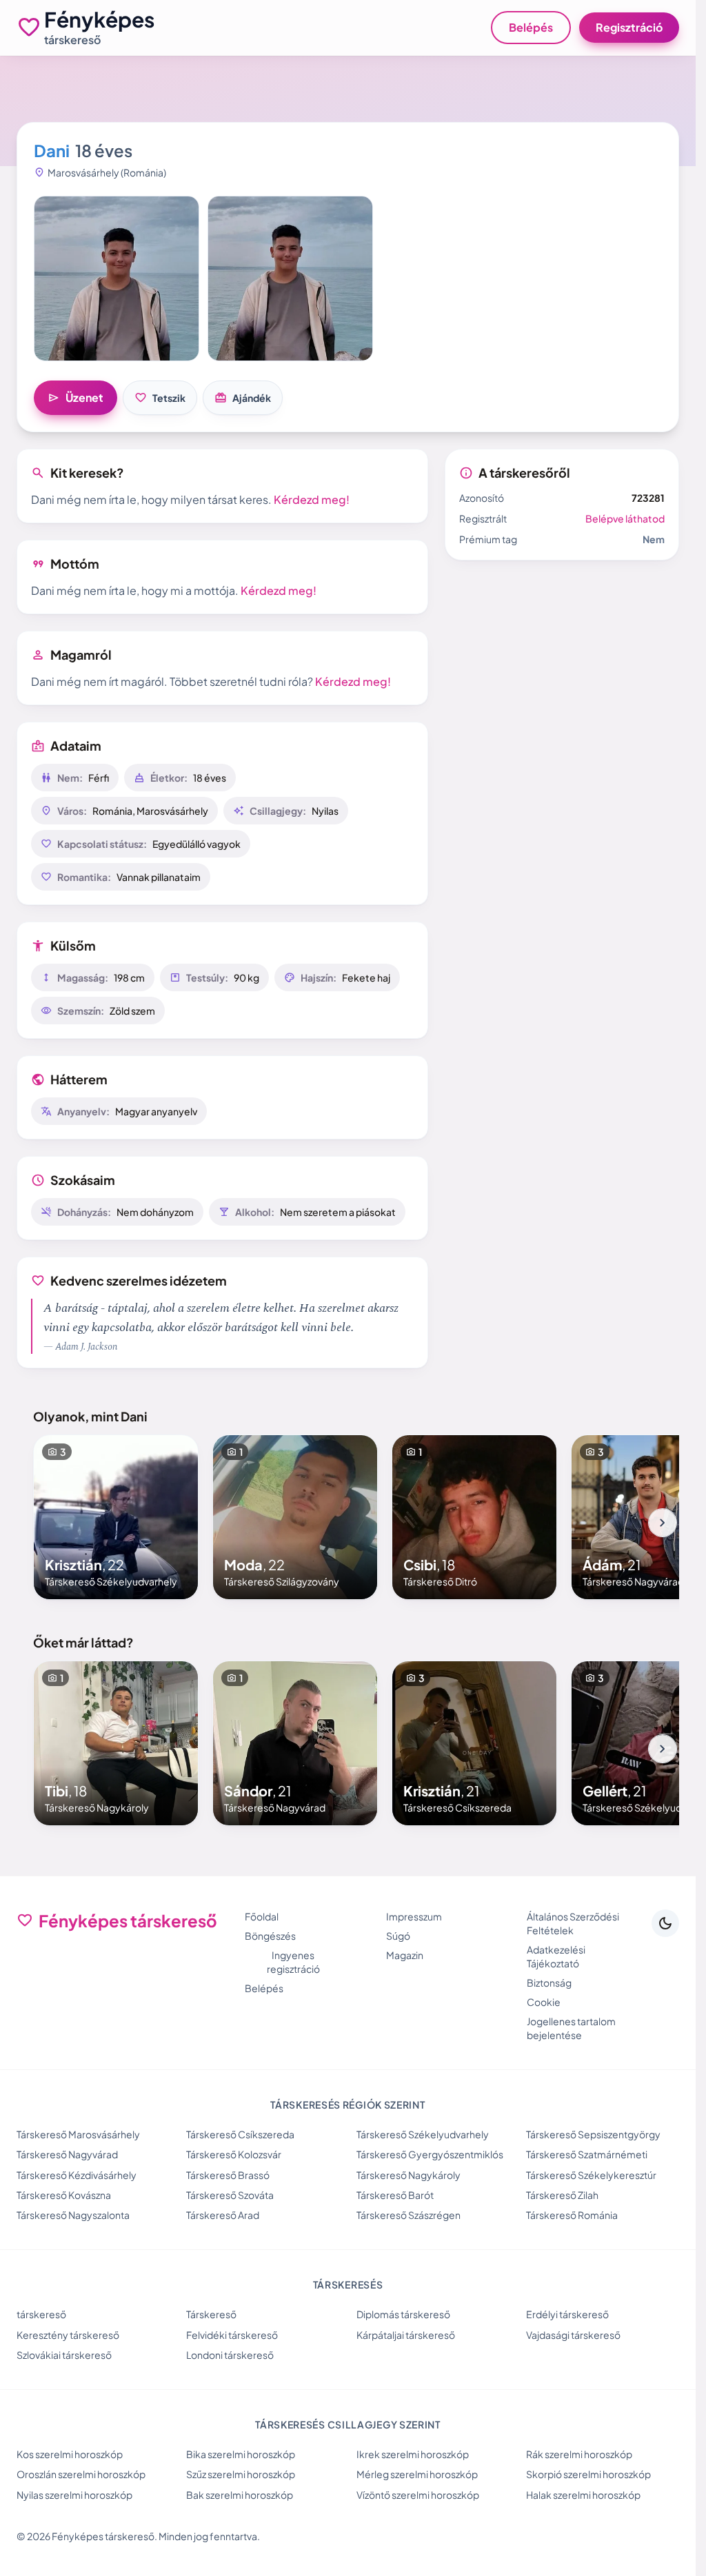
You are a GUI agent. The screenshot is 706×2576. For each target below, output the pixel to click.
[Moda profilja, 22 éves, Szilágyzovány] (295, 1517)
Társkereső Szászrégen (409, 2215)
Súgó (398, 1936)
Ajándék (243, 398)
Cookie (544, 2002)
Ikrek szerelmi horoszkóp (413, 2454)
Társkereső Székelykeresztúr (591, 2175)
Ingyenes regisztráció (293, 1962)
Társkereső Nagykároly (409, 2175)
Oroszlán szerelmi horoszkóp (81, 2474)
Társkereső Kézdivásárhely (77, 2175)
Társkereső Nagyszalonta (73, 2215)
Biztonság (549, 1982)
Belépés (531, 27)
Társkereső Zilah (562, 2195)
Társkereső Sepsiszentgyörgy (593, 2134)
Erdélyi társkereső (567, 2314)
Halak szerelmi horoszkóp (583, 2495)
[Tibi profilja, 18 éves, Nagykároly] (116, 1743)
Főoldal (262, 1916)
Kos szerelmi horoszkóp (70, 2454)
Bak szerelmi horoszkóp (240, 2495)
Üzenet (75, 398)
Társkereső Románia (572, 2215)
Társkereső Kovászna (64, 2195)
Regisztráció (629, 27)
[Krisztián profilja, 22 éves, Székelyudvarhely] (116, 1517)
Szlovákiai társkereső (64, 2355)
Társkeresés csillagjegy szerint (348, 2424)
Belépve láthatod (625, 518)
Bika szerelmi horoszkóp (241, 2454)
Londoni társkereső (230, 2355)
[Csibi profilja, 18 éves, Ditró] (474, 1517)
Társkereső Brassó (228, 2175)
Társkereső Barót (395, 2195)
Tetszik (160, 398)
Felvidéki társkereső (232, 2335)
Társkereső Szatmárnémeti (587, 2154)
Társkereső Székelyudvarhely (423, 2134)
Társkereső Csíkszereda (240, 2134)
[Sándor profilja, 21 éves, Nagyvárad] (295, 1743)
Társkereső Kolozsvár (234, 2154)
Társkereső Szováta (230, 2195)
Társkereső (211, 2314)
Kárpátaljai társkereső (406, 2335)
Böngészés (270, 1936)
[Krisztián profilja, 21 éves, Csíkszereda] (474, 1743)
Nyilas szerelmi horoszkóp (74, 2495)
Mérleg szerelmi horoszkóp (417, 2474)
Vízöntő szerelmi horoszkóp (418, 2495)
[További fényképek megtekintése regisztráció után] (117, 278)
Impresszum (414, 1916)
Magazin (405, 1955)
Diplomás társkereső (403, 2314)
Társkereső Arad (223, 2215)
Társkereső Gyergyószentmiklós (430, 2154)
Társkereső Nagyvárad (67, 2154)
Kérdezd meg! (312, 499)
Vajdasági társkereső (573, 2335)
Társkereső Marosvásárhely (78, 2134)
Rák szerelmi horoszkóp (579, 2454)
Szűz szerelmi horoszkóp (241, 2474)
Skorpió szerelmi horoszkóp (588, 2474)
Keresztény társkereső (68, 2335)
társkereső (41, 2314)
